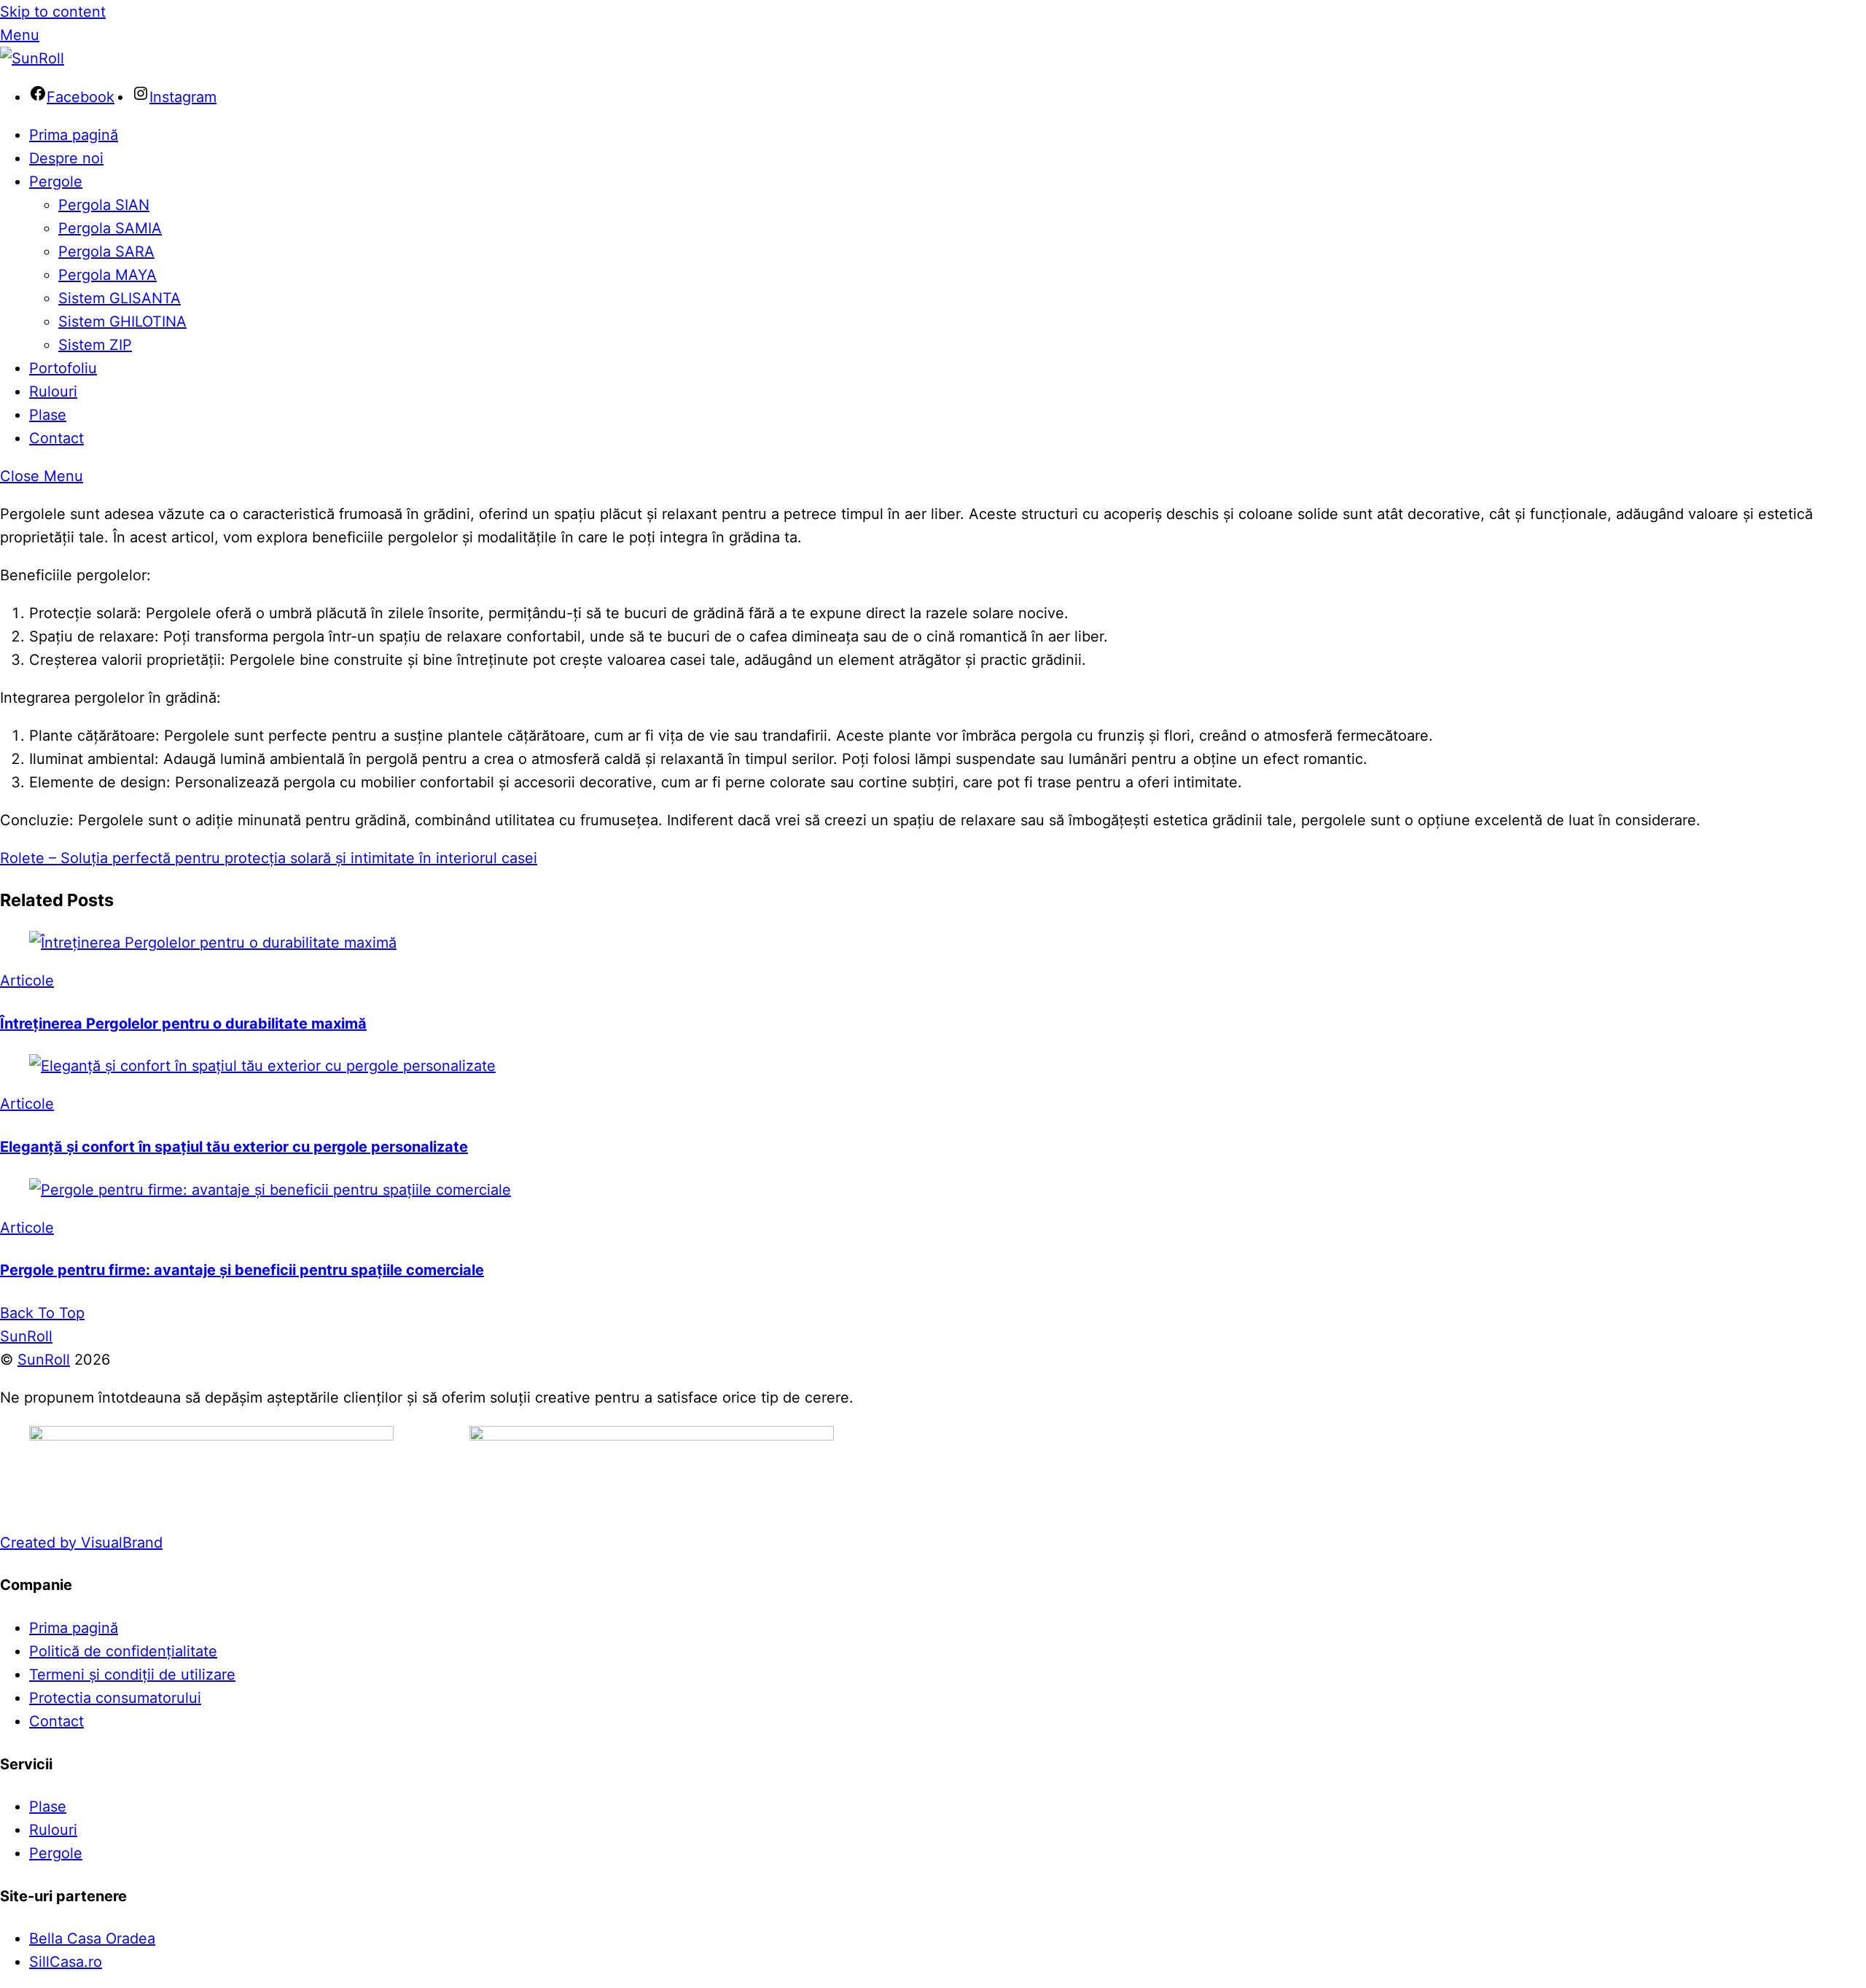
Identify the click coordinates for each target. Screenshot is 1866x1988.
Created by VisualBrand (81, 1543)
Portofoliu (63, 368)
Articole (27, 981)
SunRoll (44, 1360)
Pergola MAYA (108, 275)
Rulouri (53, 391)
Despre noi (66, 158)
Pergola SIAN (104, 205)
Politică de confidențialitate (123, 1651)
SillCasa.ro (66, 1962)
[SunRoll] (32, 58)
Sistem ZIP (95, 345)
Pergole (56, 182)
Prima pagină (74, 135)
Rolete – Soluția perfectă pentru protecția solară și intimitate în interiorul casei (269, 858)
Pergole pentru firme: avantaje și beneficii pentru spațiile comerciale (242, 1270)
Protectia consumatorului (115, 1698)
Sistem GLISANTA (120, 298)
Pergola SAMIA (110, 228)
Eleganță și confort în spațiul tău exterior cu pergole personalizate (234, 1147)
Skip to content (53, 12)
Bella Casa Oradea (92, 1938)
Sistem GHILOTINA (122, 321)
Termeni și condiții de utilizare (132, 1675)
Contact (56, 438)
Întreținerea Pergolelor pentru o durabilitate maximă (183, 1024)
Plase (48, 415)
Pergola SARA (106, 252)
